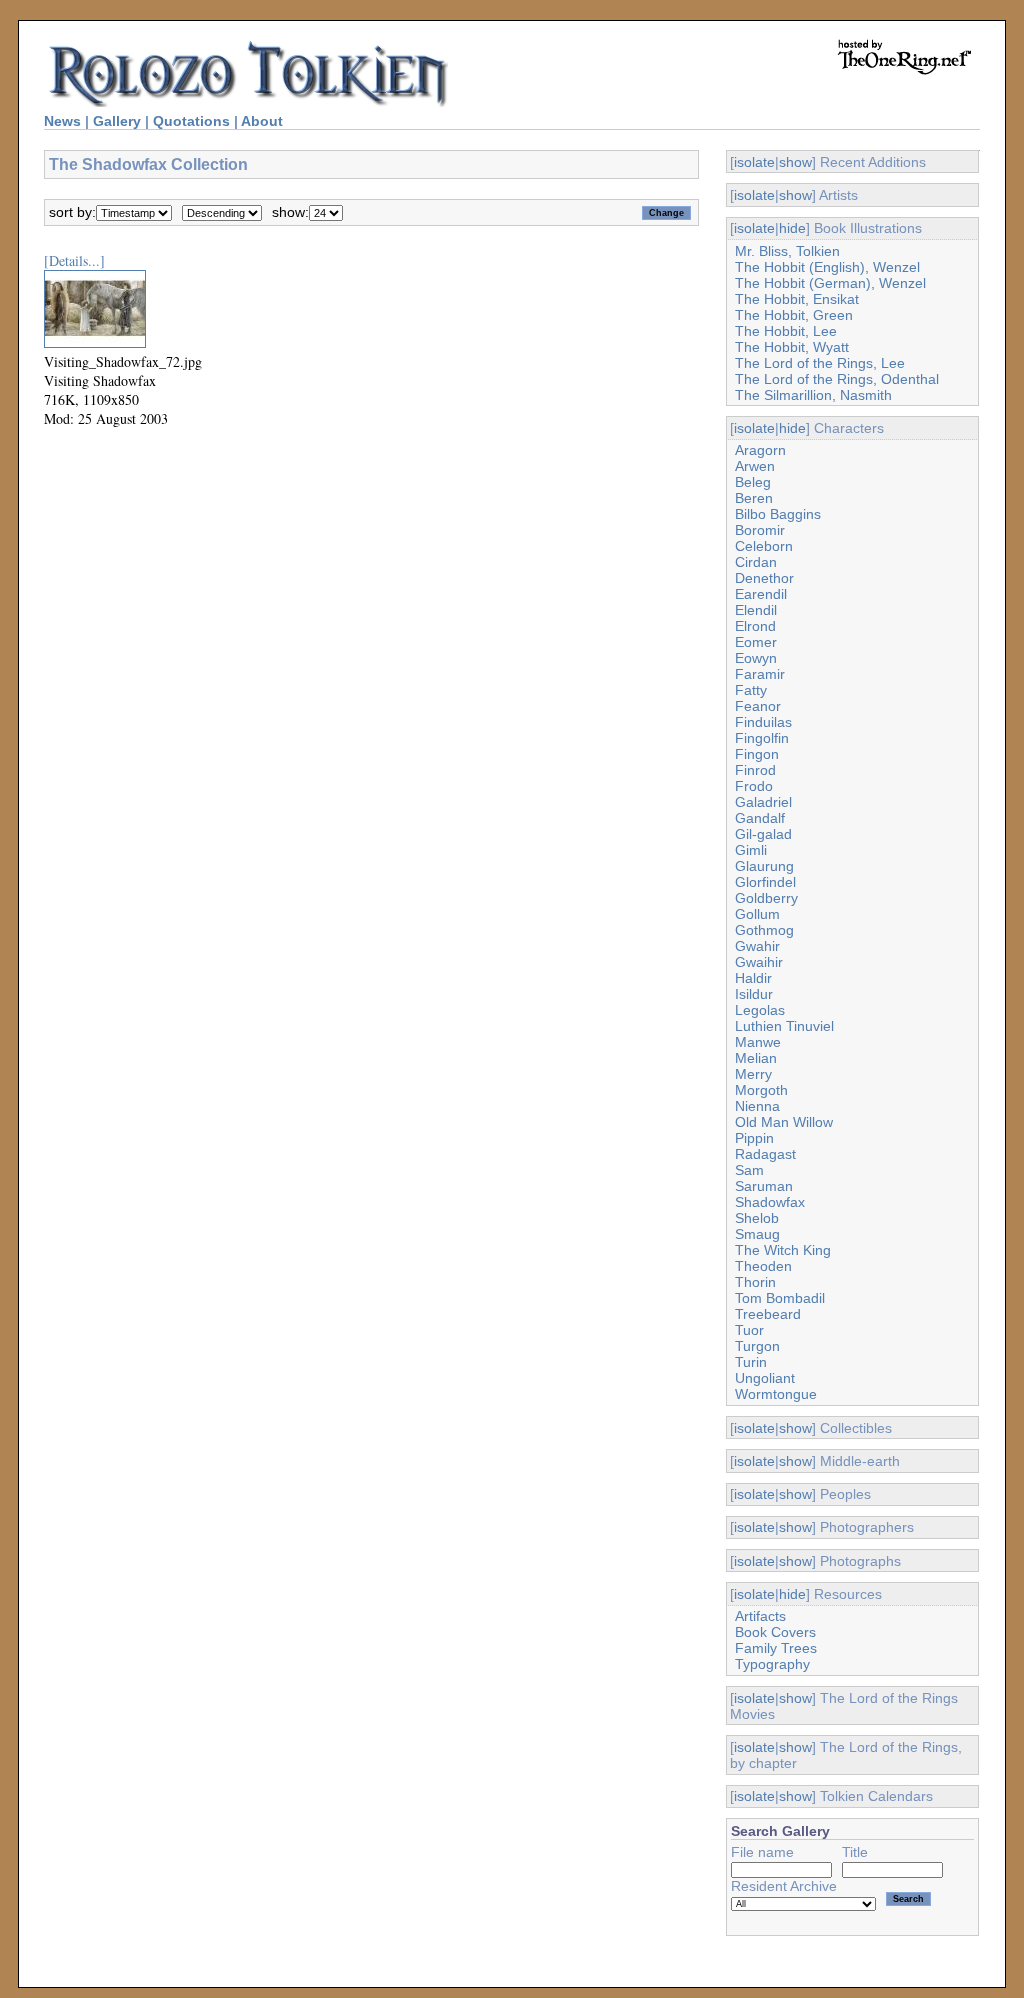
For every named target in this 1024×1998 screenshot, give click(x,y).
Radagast (765, 1154)
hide (792, 228)
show (795, 162)
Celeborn (764, 546)
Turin (751, 1362)
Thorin (755, 1282)
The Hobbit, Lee (786, 331)
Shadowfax (770, 1202)
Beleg (753, 482)
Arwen (755, 466)
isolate (754, 162)
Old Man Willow (784, 1122)
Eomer (756, 642)
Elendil (756, 610)
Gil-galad (763, 834)
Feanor (758, 706)
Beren (754, 498)
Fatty (751, 690)
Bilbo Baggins (778, 514)
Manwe (758, 1042)
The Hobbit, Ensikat (797, 299)
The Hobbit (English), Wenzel (827, 267)
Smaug (757, 1234)
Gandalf (760, 818)
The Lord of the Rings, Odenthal (837, 379)
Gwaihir (759, 962)
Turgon (757, 1346)
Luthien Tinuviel (784, 1026)
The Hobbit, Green (794, 315)
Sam (749, 1170)
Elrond (755, 626)
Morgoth (761, 1090)
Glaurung (764, 866)
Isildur (754, 994)
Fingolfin (762, 738)
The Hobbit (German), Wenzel (830, 283)
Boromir (760, 530)
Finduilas (763, 722)
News (62, 121)
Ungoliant (765, 1378)
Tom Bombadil (780, 1298)
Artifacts (760, 1616)
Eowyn (756, 658)
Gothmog (764, 930)
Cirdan (756, 562)
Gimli (751, 850)
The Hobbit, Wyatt (792, 347)
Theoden (763, 1266)
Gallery (117, 121)
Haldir (753, 978)
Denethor (764, 578)
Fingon (757, 754)
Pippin (754, 1138)
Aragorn (760, 450)
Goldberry (766, 898)
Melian (756, 1058)
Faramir (760, 674)
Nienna (757, 1106)
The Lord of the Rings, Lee (820, 363)
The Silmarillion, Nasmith (813, 395)
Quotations (191, 121)
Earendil (761, 594)
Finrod (755, 770)
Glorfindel (765, 882)
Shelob (757, 1218)
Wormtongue (776, 1394)
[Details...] (74, 260)
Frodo (754, 786)
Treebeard (768, 1314)
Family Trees (776, 1648)
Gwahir (757, 946)
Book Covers (775, 1632)
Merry (753, 1074)
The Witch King (783, 1250)
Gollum (757, 914)
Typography (772, 1664)
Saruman (764, 1186)
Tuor (749, 1330)
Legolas (760, 1010)
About (262, 121)
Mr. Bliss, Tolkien (787, 251)
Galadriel (763, 802)
